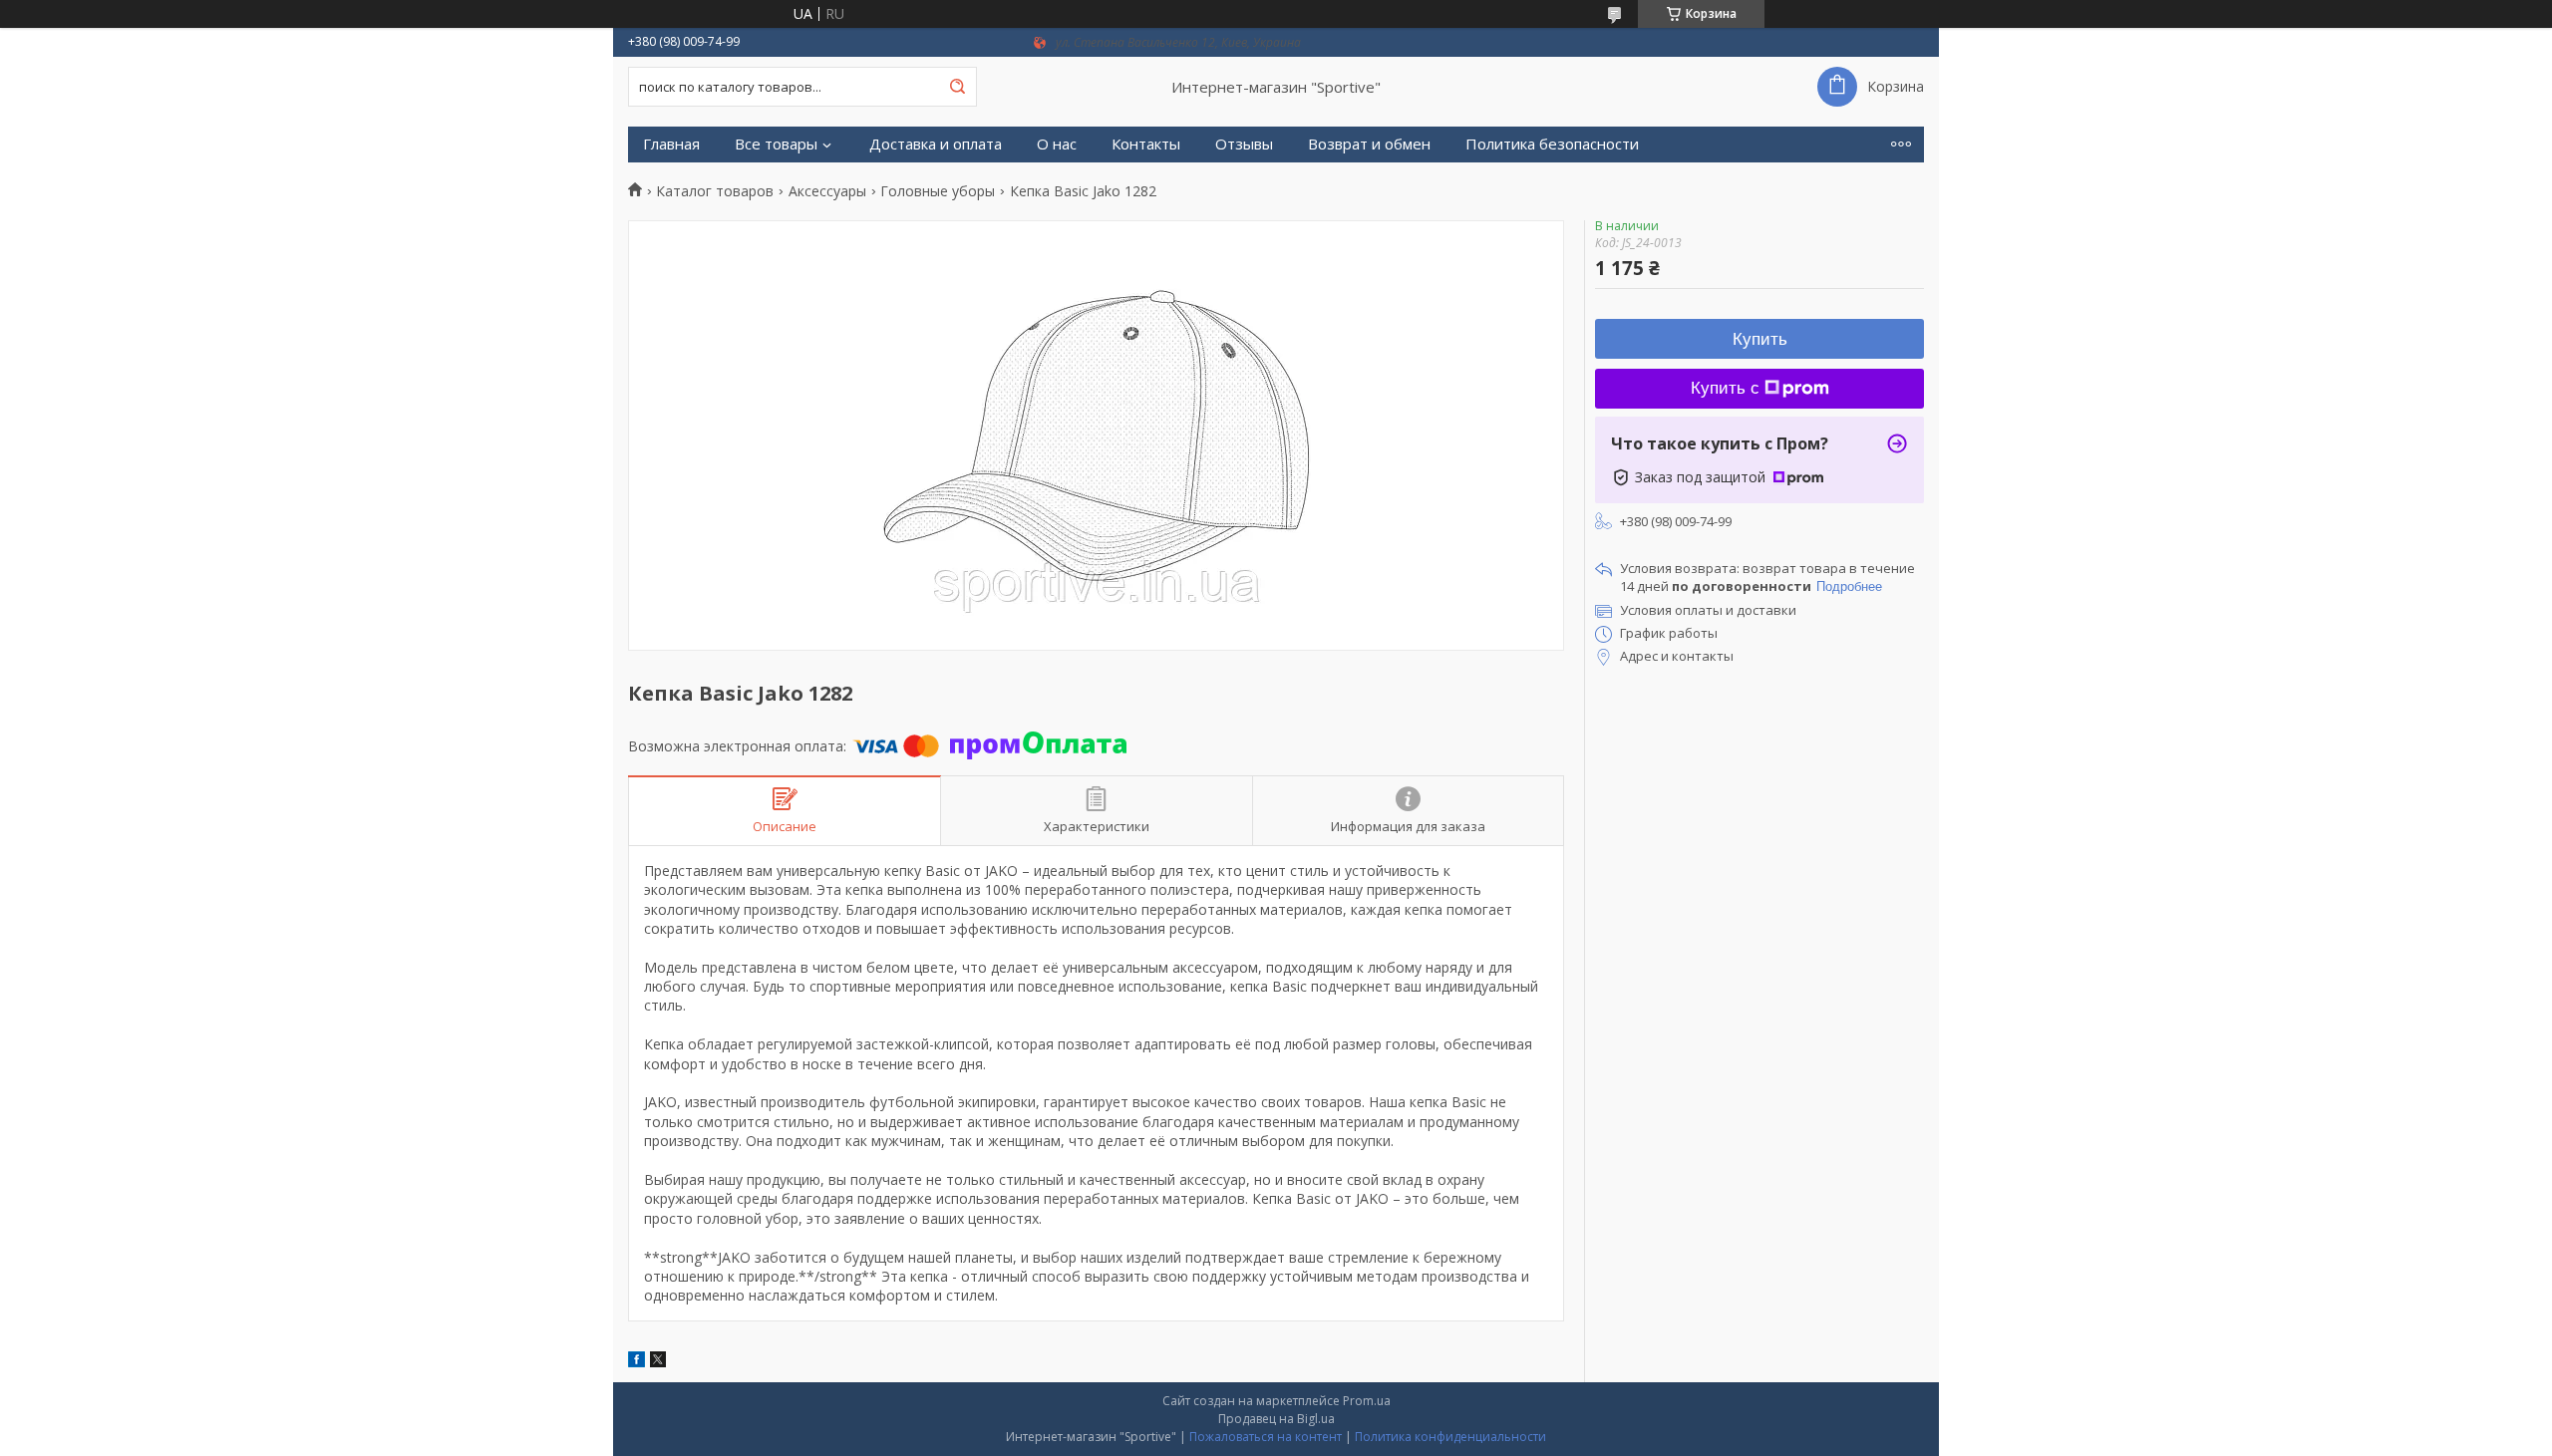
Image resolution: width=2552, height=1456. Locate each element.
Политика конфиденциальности (1450, 1437)
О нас (1057, 144)
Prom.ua (1367, 1401)
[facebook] (637, 1362)
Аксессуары (827, 191)
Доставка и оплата (936, 144)
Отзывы (1244, 144)
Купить (1760, 339)
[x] (658, 1362)
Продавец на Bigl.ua (1276, 1419)
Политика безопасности (1552, 144)
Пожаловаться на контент (1266, 1437)
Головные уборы (938, 191)
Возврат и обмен (1369, 144)
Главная (671, 144)
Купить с (1725, 388)
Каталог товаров (715, 191)
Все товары (776, 144)
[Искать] (957, 87)
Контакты (1146, 144)
